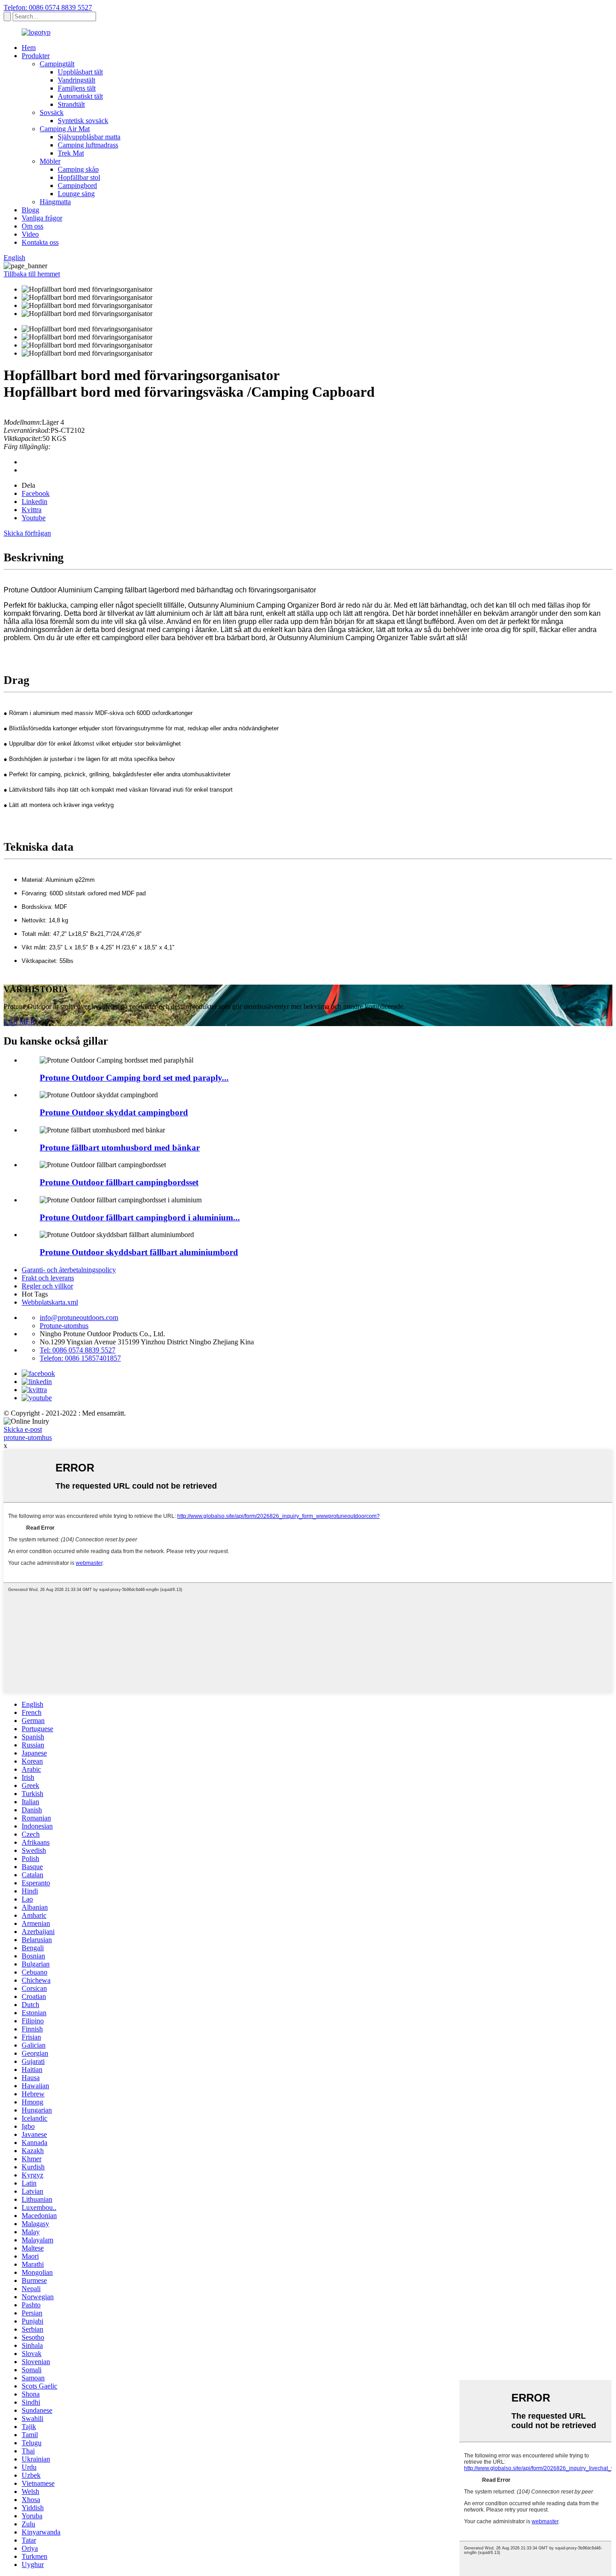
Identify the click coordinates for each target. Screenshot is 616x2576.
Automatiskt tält (80, 96)
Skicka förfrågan (27, 533)
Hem (29, 48)
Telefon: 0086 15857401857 (80, 1358)
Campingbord (77, 186)
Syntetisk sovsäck (83, 121)
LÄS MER (19, 1022)
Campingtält (57, 64)
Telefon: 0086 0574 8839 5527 (48, 7)
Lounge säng (76, 194)
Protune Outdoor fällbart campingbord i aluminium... (140, 1217)
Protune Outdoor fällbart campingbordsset (119, 1182)
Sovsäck (52, 112)
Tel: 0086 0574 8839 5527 (78, 1350)
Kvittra (32, 510)
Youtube (34, 518)
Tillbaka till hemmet (32, 274)
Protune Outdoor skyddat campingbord (114, 1112)
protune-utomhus (28, 1437)
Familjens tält (77, 88)
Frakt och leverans (48, 1278)
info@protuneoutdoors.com (79, 1318)
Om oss (32, 226)
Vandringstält (76, 80)
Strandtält (71, 104)
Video (30, 234)
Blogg (30, 210)
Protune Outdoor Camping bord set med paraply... (134, 1078)
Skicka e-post (23, 1429)
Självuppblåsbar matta (89, 137)
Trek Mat (71, 153)
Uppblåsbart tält (80, 72)
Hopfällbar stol (79, 177)
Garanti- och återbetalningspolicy (69, 1270)
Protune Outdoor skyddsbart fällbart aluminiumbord (139, 1252)
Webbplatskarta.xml (50, 1302)
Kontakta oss (40, 242)
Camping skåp (78, 169)
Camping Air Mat (65, 129)
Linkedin (34, 502)
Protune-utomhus (64, 1326)
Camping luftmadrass (88, 145)
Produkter (36, 56)
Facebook (36, 493)
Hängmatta (55, 202)
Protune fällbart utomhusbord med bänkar (120, 1148)
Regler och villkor (47, 1286)
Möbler (50, 161)
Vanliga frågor (42, 218)
